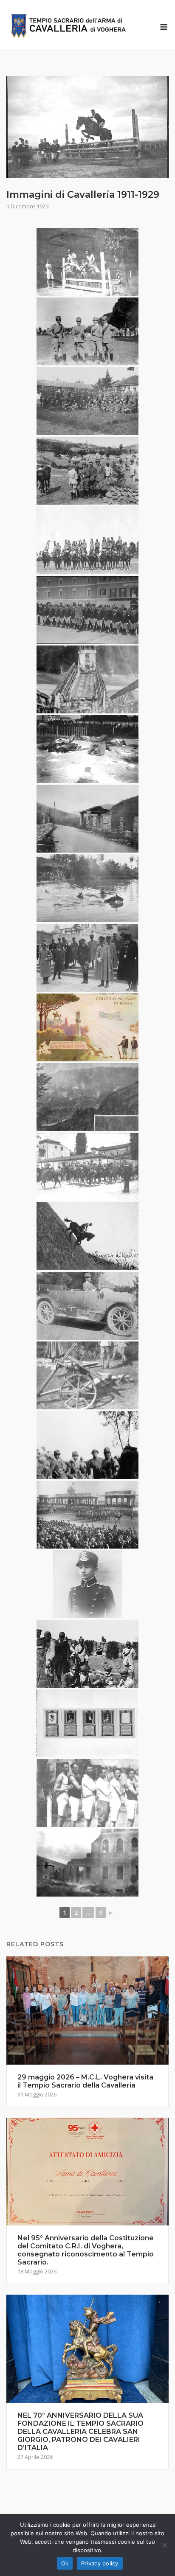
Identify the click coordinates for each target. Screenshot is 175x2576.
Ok (65, 2563)
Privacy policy (100, 2563)
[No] (164, 2545)
